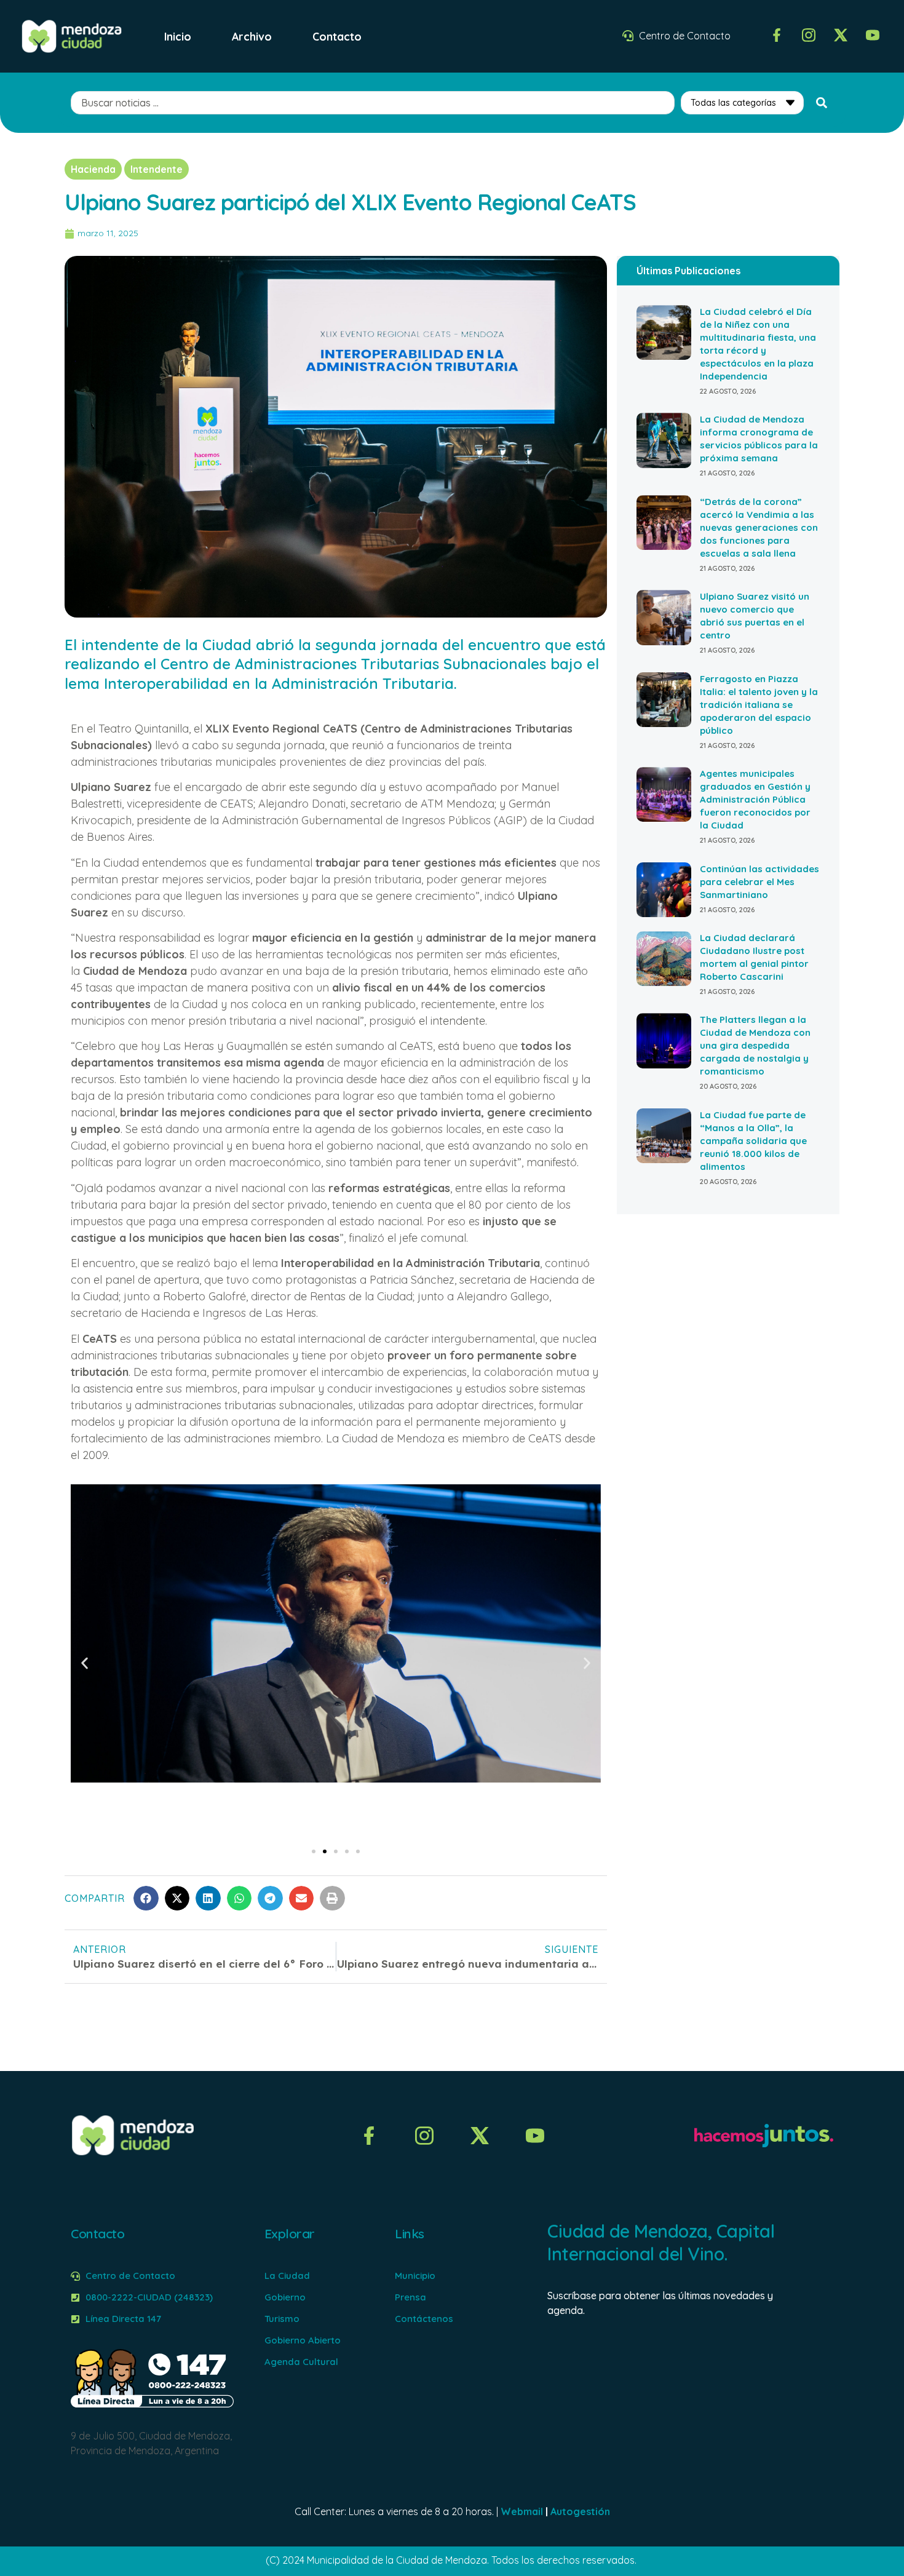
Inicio (178, 36)
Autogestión (580, 2511)
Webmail (522, 2511)
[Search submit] (822, 103)
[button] (85, 1663)
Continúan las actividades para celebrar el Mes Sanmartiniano (759, 882)
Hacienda (93, 169)
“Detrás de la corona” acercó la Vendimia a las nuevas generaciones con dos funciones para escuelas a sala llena (759, 527)
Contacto (337, 36)
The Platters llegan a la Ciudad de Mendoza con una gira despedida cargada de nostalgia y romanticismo (755, 1045)
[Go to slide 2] (325, 1851)
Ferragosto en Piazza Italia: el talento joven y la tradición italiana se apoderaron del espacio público (759, 705)
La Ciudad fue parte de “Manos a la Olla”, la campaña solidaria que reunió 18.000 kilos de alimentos (753, 1141)
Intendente (157, 169)
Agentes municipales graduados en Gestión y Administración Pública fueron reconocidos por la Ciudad (755, 799)
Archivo (252, 36)
